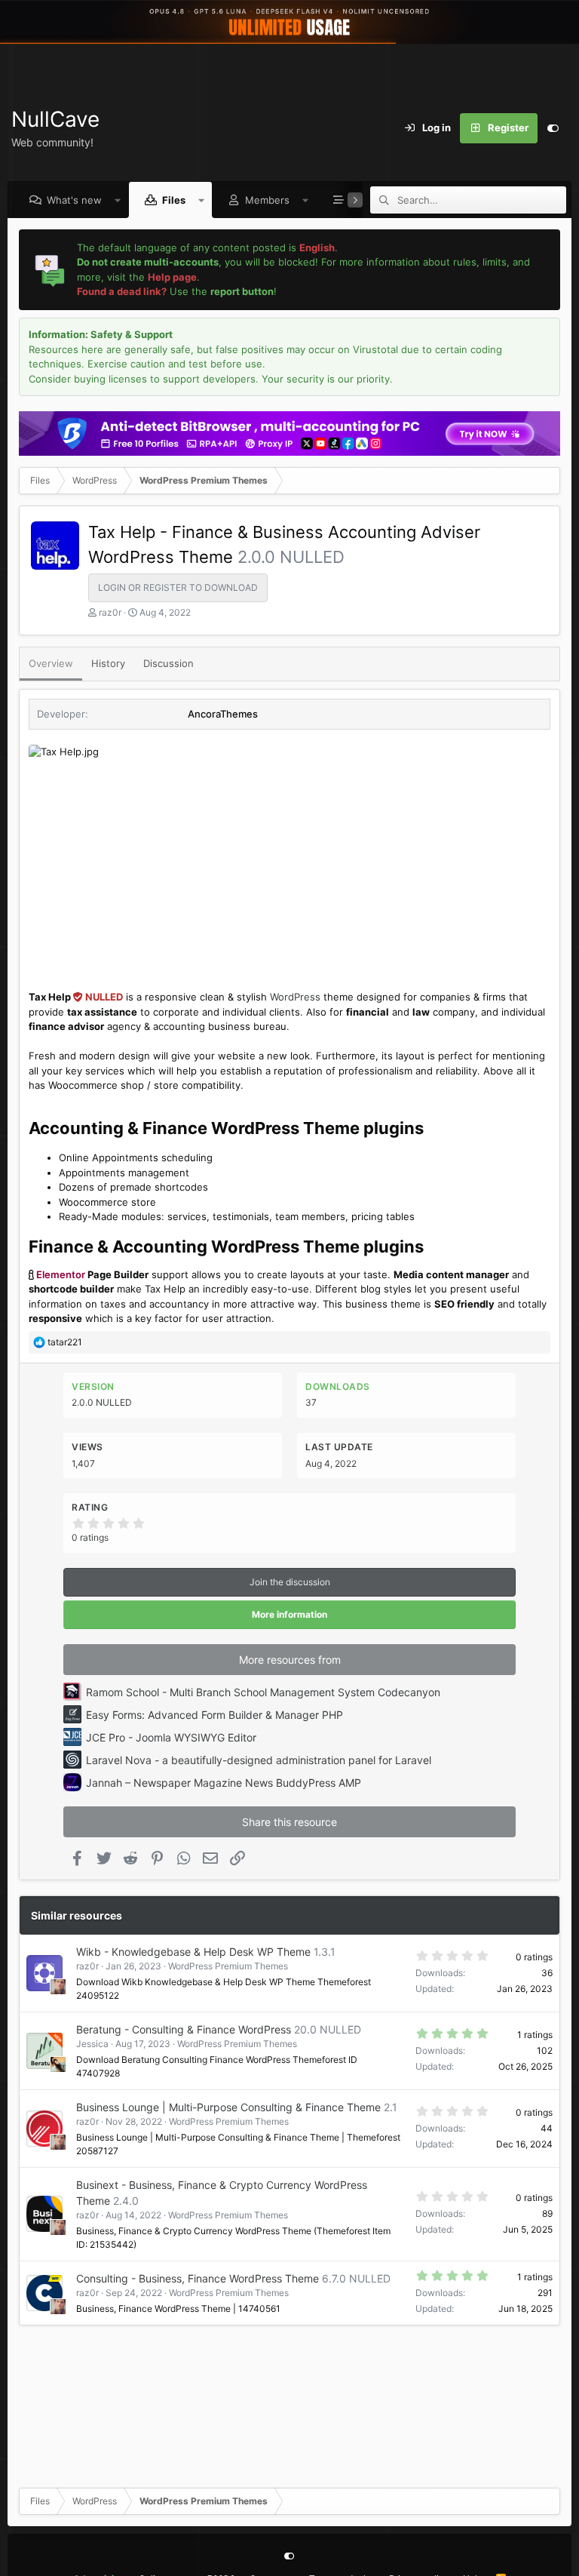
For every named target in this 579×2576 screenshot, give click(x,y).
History (108, 663)
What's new (74, 200)
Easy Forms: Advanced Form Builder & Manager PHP (214, 1715)
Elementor (61, 1274)
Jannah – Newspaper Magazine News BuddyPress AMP (224, 1783)
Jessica (92, 2044)
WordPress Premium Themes (228, 1966)
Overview (51, 663)
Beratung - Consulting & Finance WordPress (184, 2029)
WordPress (295, 997)
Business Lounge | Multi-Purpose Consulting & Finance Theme (228, 2107)
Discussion (168, 663)
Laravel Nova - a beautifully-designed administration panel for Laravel (259, 1760)
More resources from (290, 1660)
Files (174, 200)
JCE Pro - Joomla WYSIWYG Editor (171, 1737)
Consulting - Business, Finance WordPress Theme (198, 2278)
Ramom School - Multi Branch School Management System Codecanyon (263, 1692)
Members (267, 200)
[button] (118, 200)
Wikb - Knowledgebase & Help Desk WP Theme (193, 1952)
